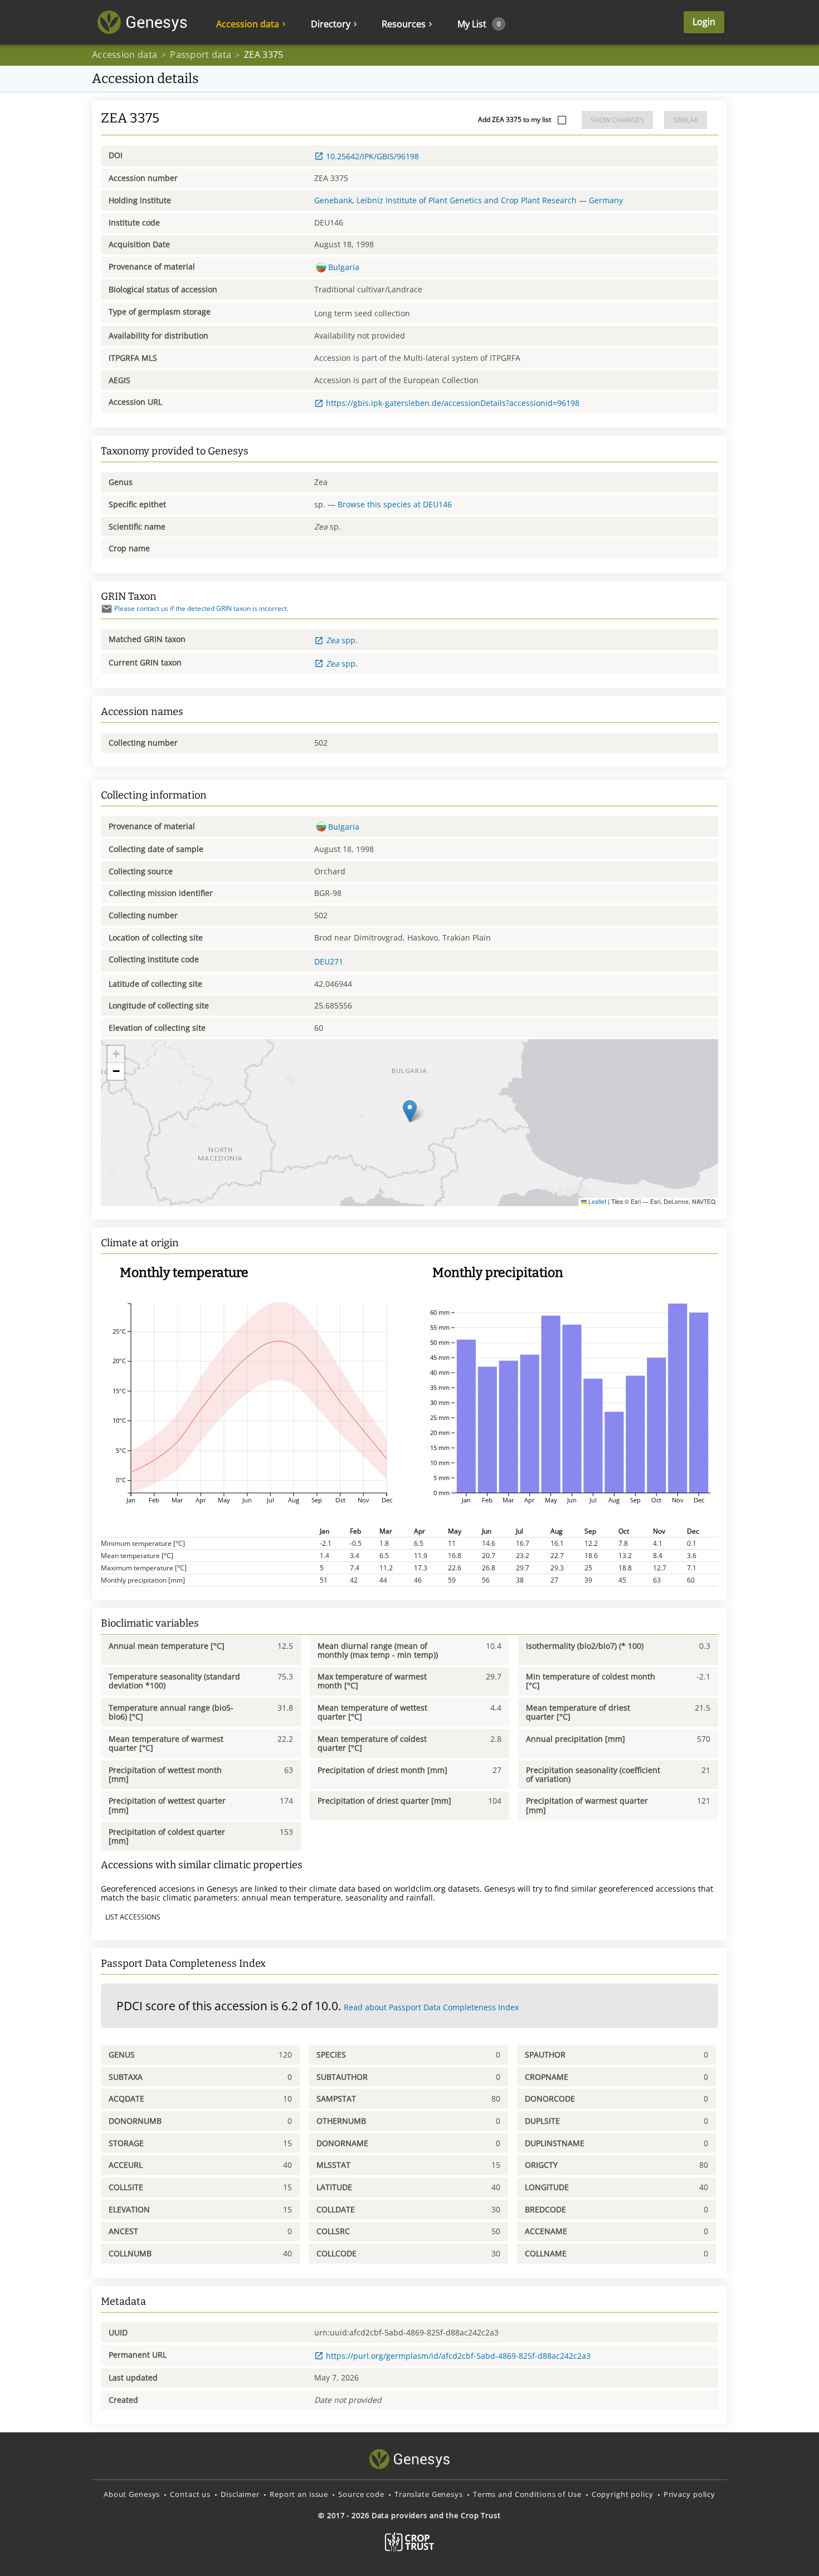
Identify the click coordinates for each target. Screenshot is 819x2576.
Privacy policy (689, 2494)
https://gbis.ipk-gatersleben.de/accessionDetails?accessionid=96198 (453, 403)
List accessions (133, 1917)
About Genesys (132, 2494)
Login (704, 22)
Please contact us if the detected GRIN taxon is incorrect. (201, 608)
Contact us (190, 2494)
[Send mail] (107, 609)
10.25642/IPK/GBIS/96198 (372, 156)
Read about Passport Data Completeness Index (431, 2007)
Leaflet (596, 1201)
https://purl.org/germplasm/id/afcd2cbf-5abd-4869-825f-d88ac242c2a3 (458, 2356)
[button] (410, 1111)
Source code (361, 2494)
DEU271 (329, 961)
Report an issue (299, 2494)
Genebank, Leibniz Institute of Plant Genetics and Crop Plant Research (445, 200)
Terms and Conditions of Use (527, 2494)
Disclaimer (240, 2494)
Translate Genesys (429, 2494)
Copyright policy (623, 2494)
